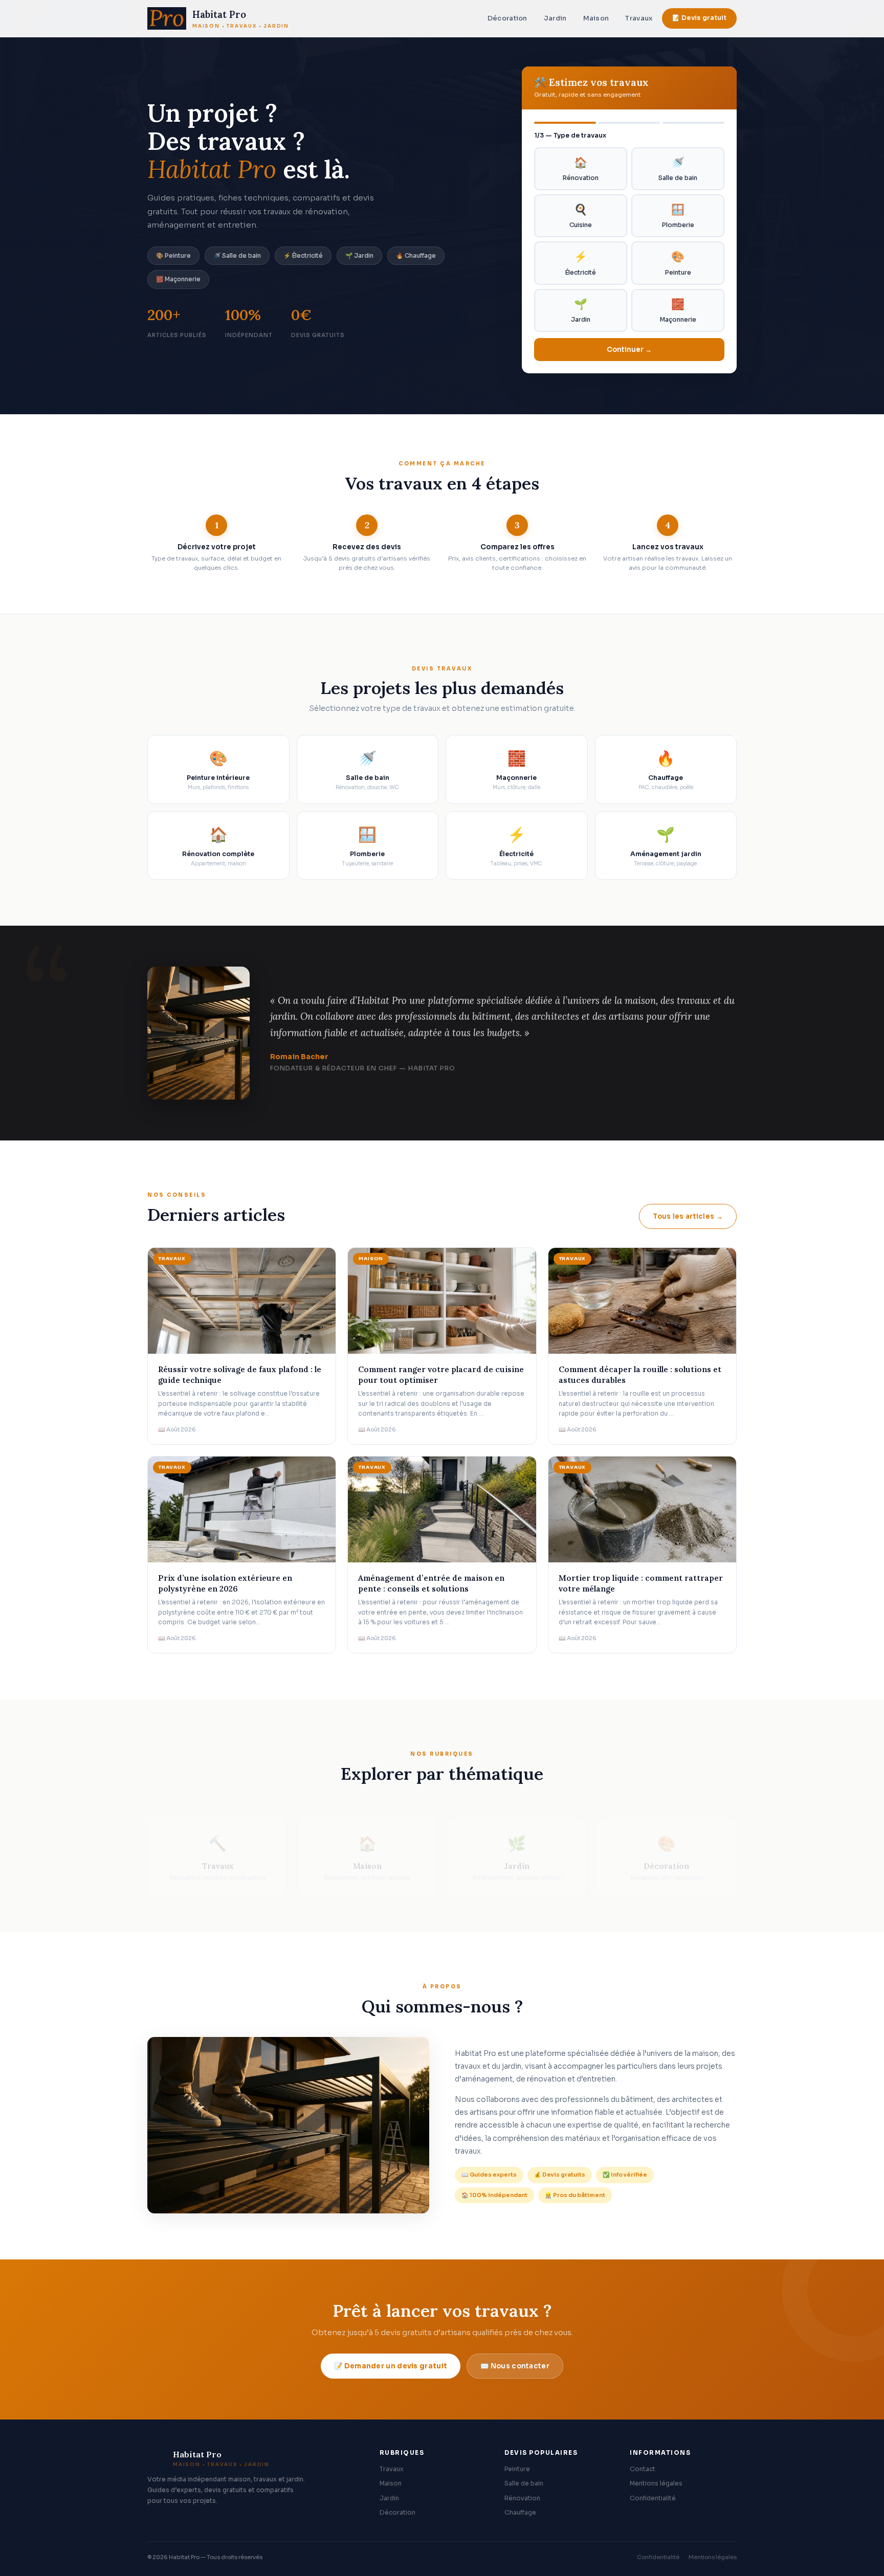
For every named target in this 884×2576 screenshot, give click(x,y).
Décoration (507, 18)
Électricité (581, 263)
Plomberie (678, 216)
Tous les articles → (688, 1216)
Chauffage (520, 2513)
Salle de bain (678, 169)
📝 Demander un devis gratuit (391, 2366)
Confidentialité (653, 2498)
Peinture (678, 263)
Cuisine (581, 216)
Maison (596, 18)
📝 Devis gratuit (700, 18)
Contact (643, 2469)
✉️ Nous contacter (515, 2366)
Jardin (555, 18)
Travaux (639, 18)
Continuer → (629, 350)
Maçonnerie (678, 310)
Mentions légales (656, 2483)
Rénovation (581, 169)
